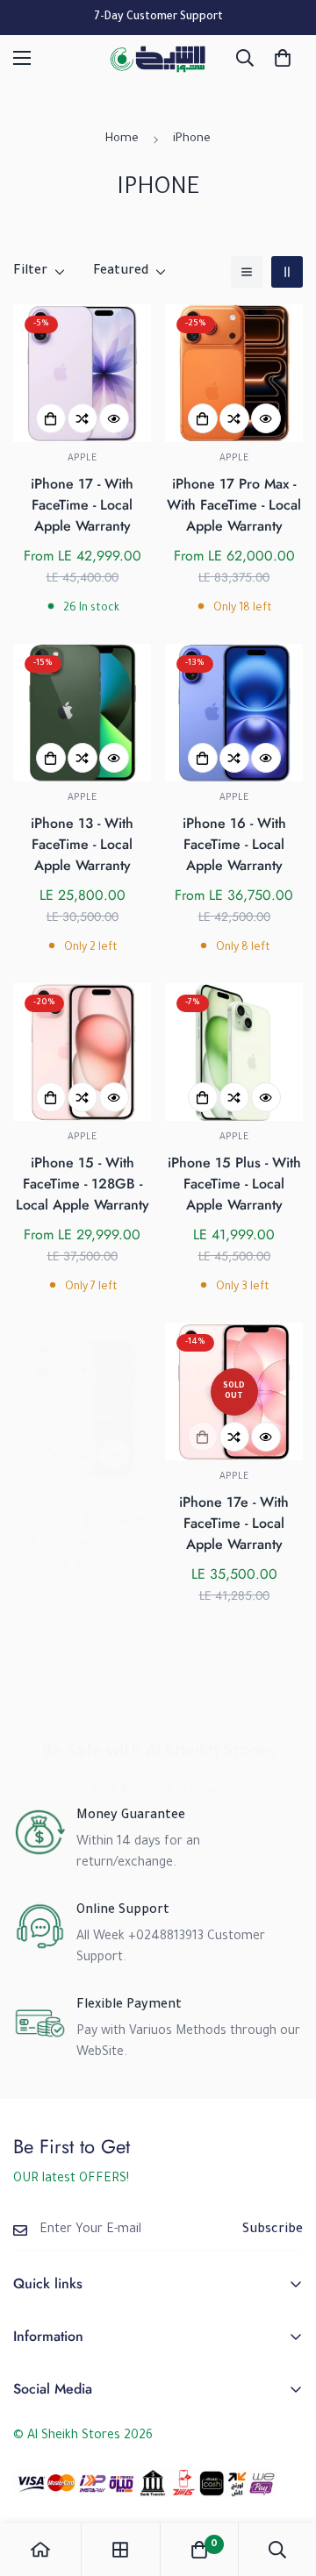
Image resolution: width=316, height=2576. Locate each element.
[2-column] (287, 272)
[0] (283, 58)
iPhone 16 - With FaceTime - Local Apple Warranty (234, 844)
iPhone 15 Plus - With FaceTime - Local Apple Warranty (234, 1184)
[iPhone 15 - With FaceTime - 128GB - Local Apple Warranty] (82, 1052)
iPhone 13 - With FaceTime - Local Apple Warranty (82, 844)
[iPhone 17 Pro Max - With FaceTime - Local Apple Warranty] (234, 373)
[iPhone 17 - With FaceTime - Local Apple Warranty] (82, 373)
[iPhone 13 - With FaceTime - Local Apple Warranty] (82, 713)
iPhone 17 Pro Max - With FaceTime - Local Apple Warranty (234, 505)
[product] (40, 2550)
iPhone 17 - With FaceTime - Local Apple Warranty (82, 505)
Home (122, 139)
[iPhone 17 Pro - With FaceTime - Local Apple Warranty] (82, 1409)
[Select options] (51, 418)
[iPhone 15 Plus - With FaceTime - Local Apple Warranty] (234, 1052)
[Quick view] (114, 418)
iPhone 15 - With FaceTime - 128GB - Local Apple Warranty (83, 1184)
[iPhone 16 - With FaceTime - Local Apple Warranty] (234, 713)
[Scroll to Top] (284, 2483)
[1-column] (247, 272)
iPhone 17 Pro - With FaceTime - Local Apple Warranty (83, 1541)
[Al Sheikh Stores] (158, 58)
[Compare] (83, 418)
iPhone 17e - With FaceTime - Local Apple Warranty (234, 1523)
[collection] (120, 2550)
